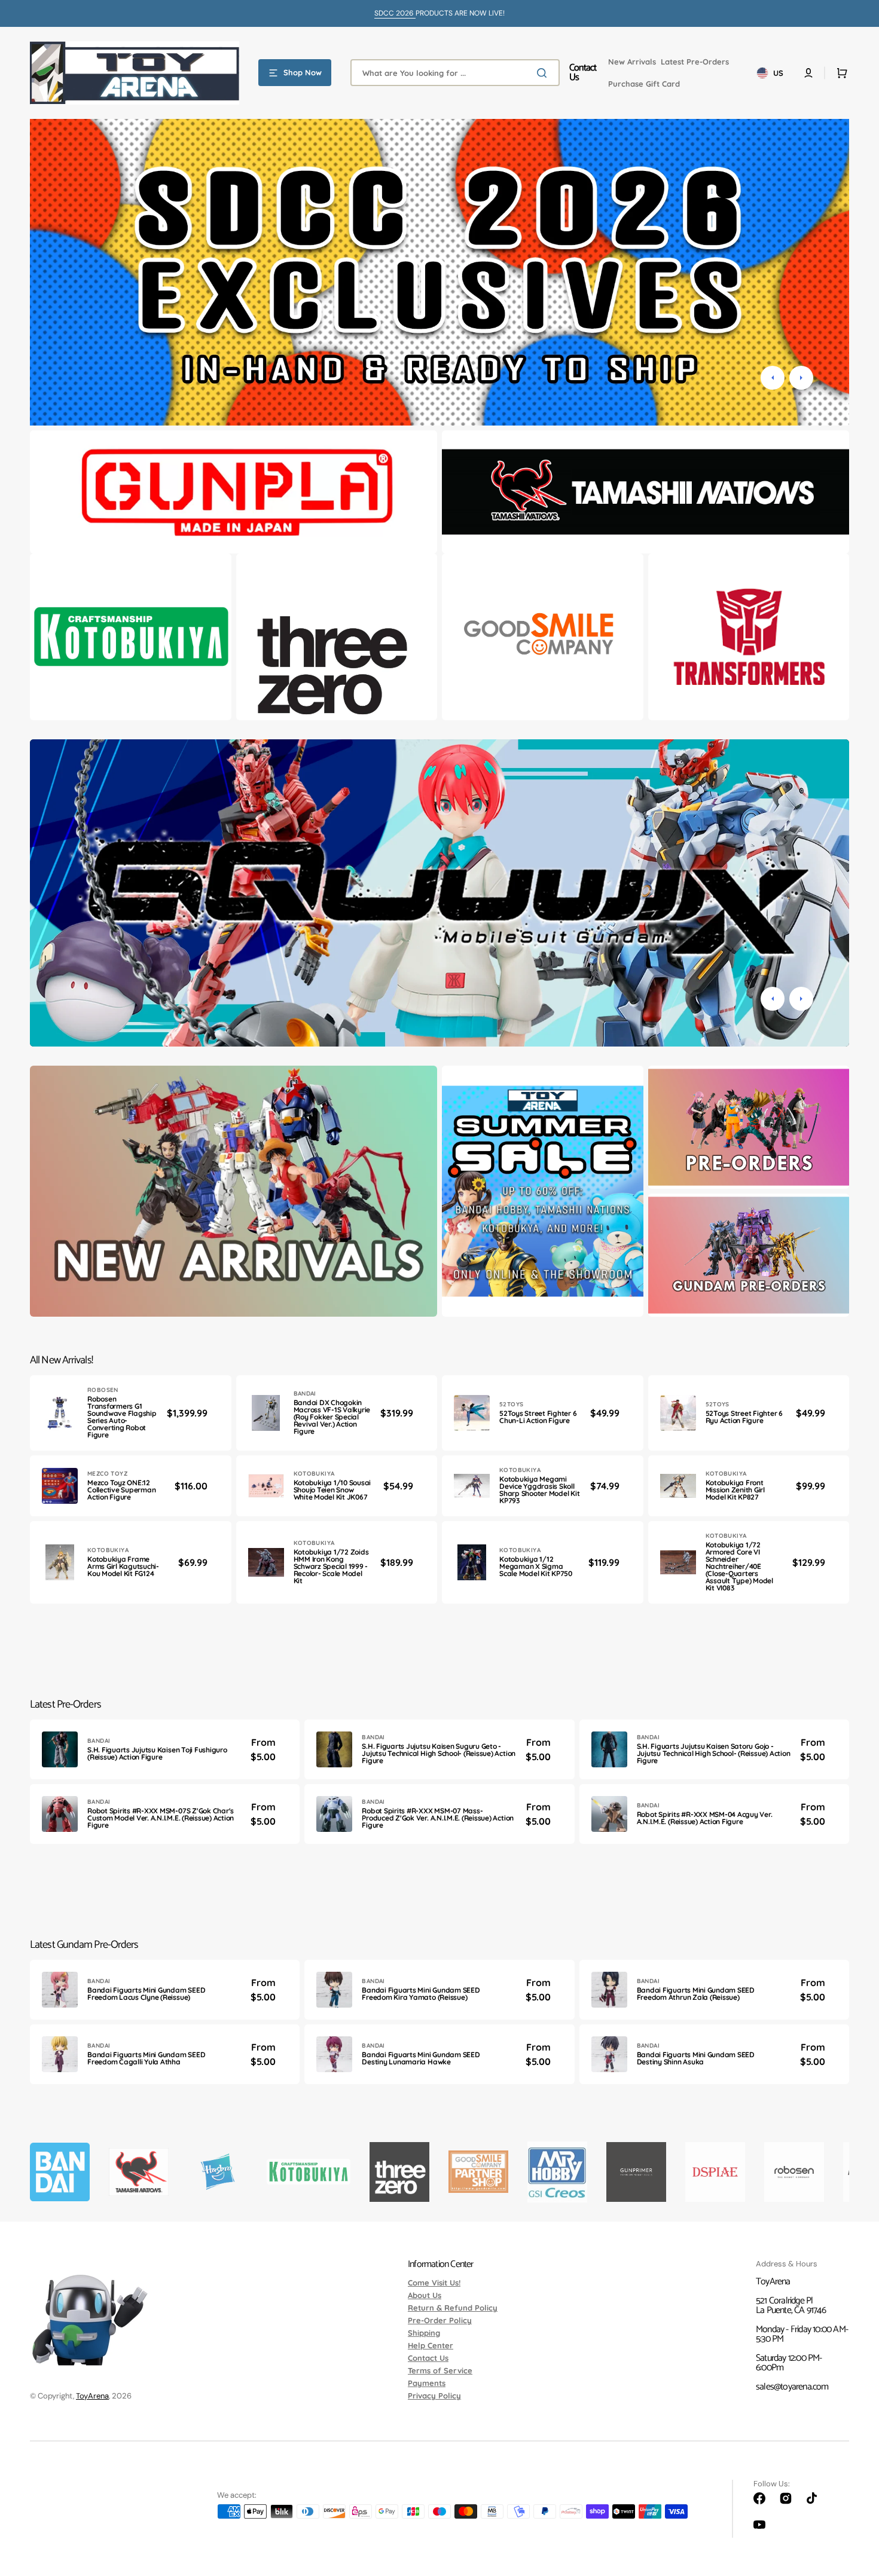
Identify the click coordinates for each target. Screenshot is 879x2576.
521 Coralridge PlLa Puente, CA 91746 (791, 2306)
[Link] (234, 492)
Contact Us (428, 2358)
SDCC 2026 (395, 13)
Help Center (431, 2345)
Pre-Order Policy (440, 2320)
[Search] (544, 73)
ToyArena (92, 2396)
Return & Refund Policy (453, 2308)
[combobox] (455, 73)
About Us (425, 2295)
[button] (808, 73)
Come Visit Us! (434, 2283)
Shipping (424, 2333)
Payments (427, 2383)
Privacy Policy (434, 2396)
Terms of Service (440, 2370)
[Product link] (131, 1413)
